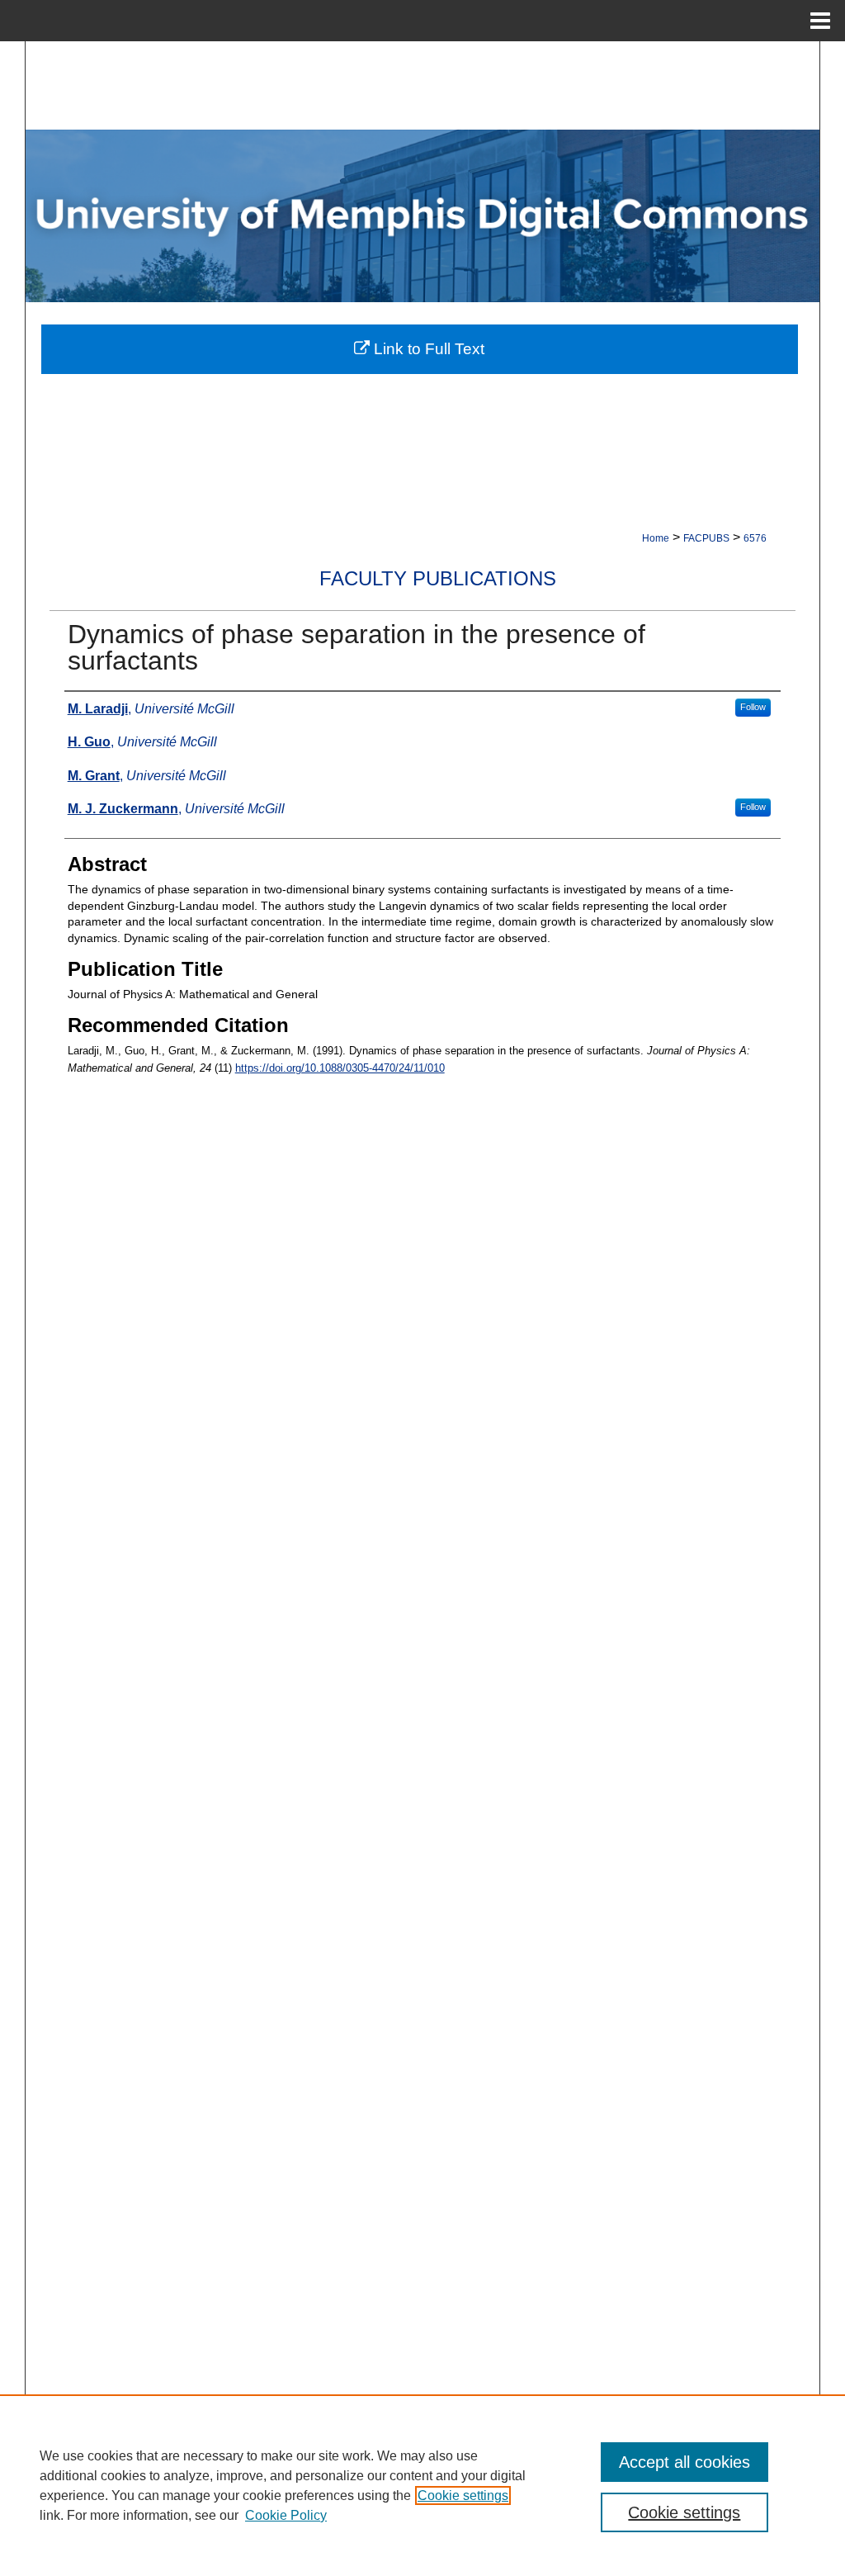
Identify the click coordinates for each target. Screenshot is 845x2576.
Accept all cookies (684, 2462)
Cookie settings (463, 2495)
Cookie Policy (286, 2515)
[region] (422, 2485)
